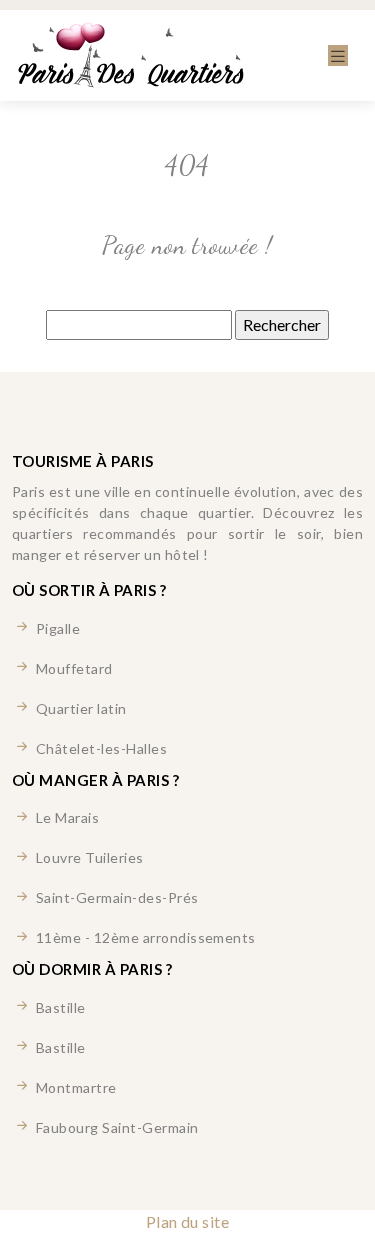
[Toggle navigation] (338, 55)
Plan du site (188, 1221)
